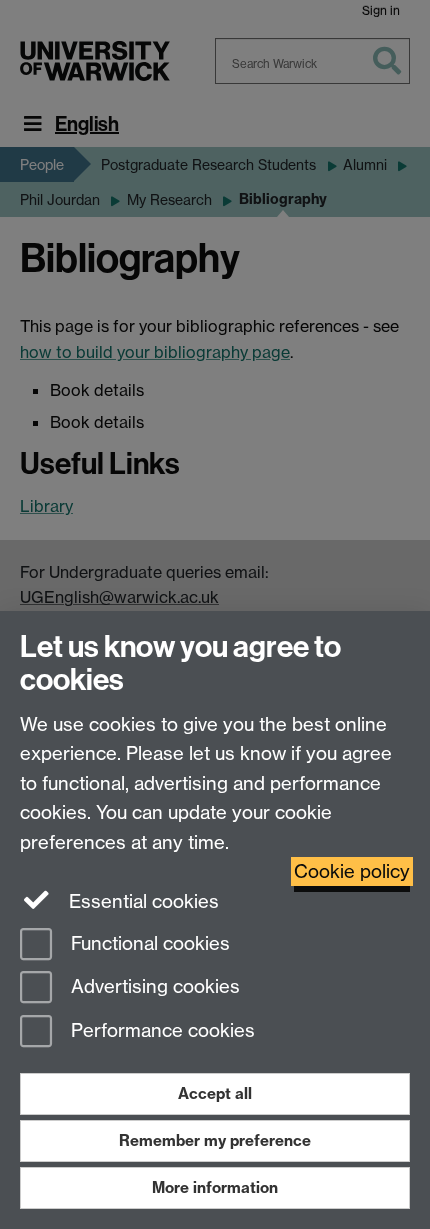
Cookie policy (352, 871)
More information (215, 1187)
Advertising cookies (153, 987)
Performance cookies (160, 1031)
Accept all (215, 1093)
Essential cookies (141, 901)
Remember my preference (215, 1140)
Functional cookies (148, 943)
